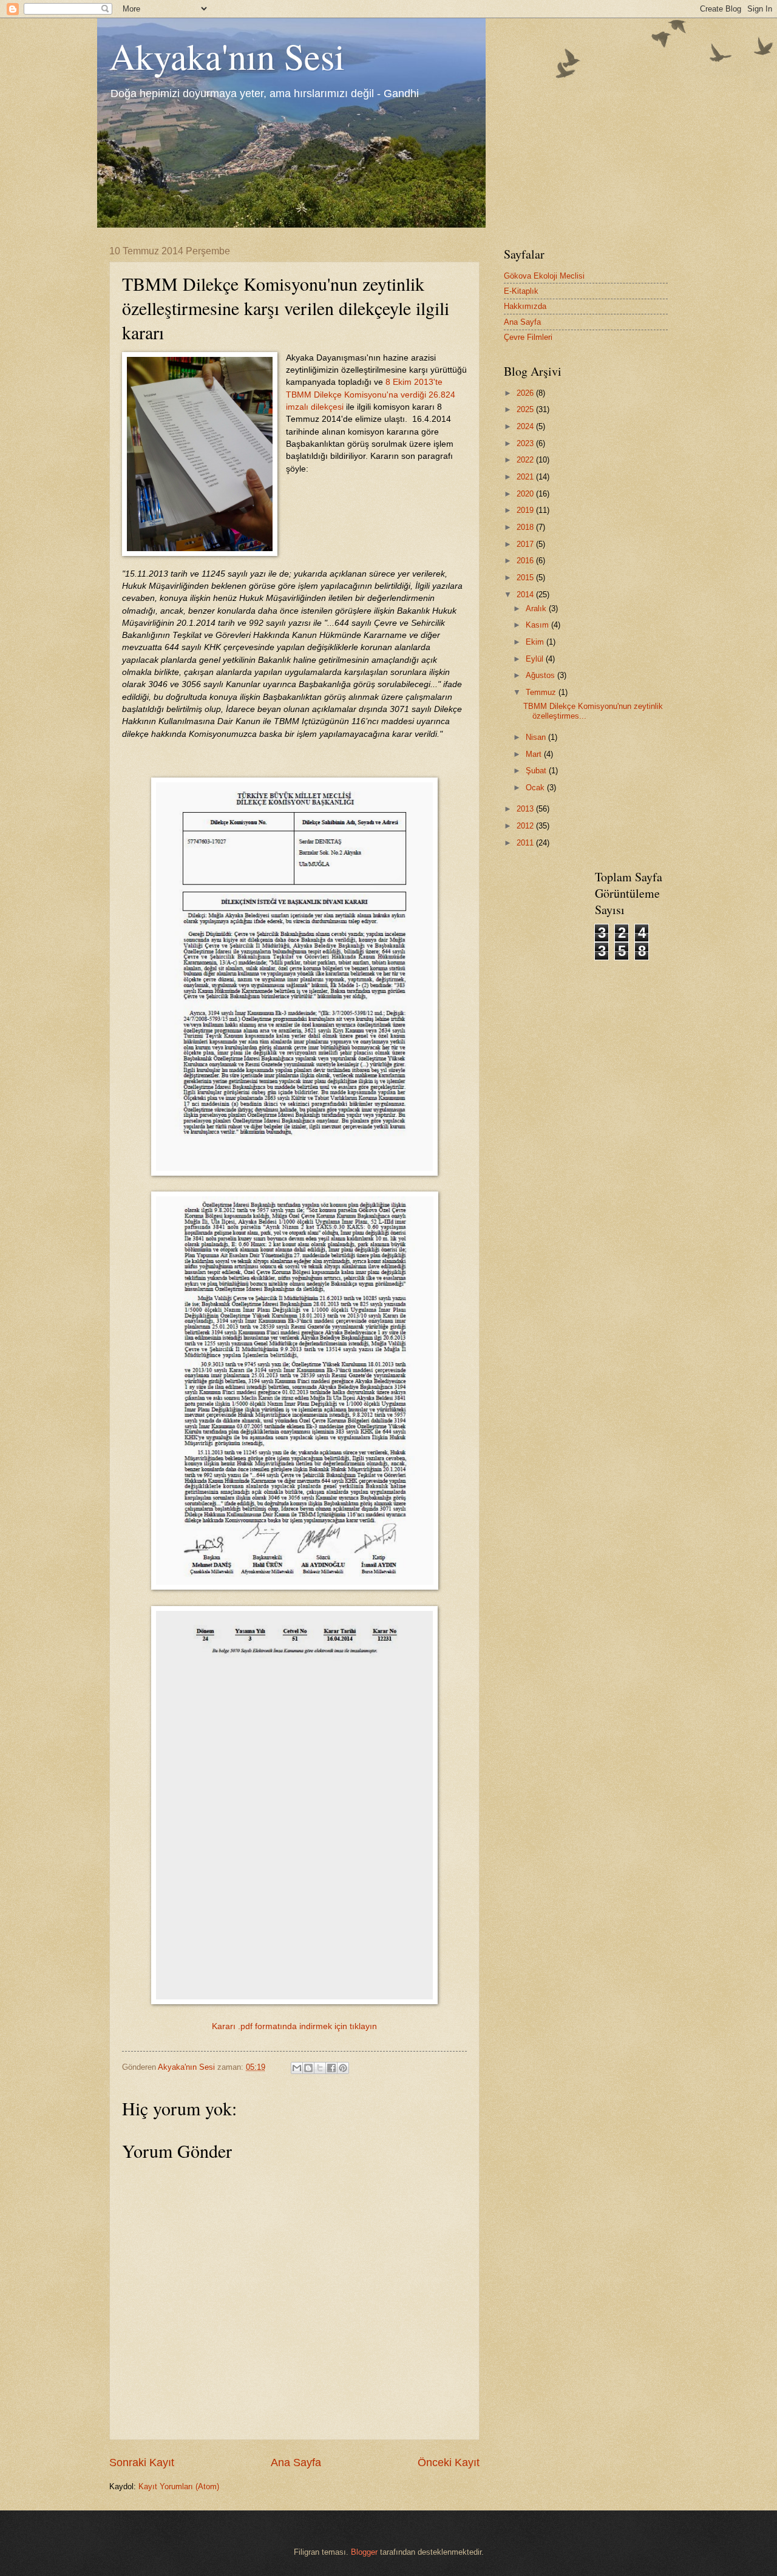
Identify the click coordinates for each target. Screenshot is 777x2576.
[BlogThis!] (308, 2068)
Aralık (537, 608)
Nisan (537, 737)
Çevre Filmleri (528, 337)
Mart (535, 754)
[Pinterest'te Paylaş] (343, 2068)
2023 (526, 443)
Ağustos (541, 675)
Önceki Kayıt (449, 2462)
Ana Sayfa (296, 2462)
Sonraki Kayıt (142, 2462)
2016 (526, 561)
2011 (526, 843)
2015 (526, 578)
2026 (526, 393)
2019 (526, 510)
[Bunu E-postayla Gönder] (297, 2068)
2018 (526, 527)
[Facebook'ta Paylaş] (331, 2068)
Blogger (364, 2552)
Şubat (537, 771)
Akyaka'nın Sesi (227, 56)
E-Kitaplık (521, 291)
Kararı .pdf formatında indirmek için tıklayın (294, 2026)
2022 (526, 460)
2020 (526, 494)
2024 (526, 426)
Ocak (536, 788)
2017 (526, 544)
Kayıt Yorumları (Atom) (179, 2486)
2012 (526, 826)
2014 (526, 595)
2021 (526, 477)
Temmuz (542, 692)
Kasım (538, 625)
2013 (526, 809)
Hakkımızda (525, 306)
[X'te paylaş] (320, 2068)
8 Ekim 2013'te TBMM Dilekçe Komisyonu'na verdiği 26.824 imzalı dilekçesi (371, 395)
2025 (526, 409)
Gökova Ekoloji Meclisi (544, 276)
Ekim (536, 642)
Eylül (536, 659)
